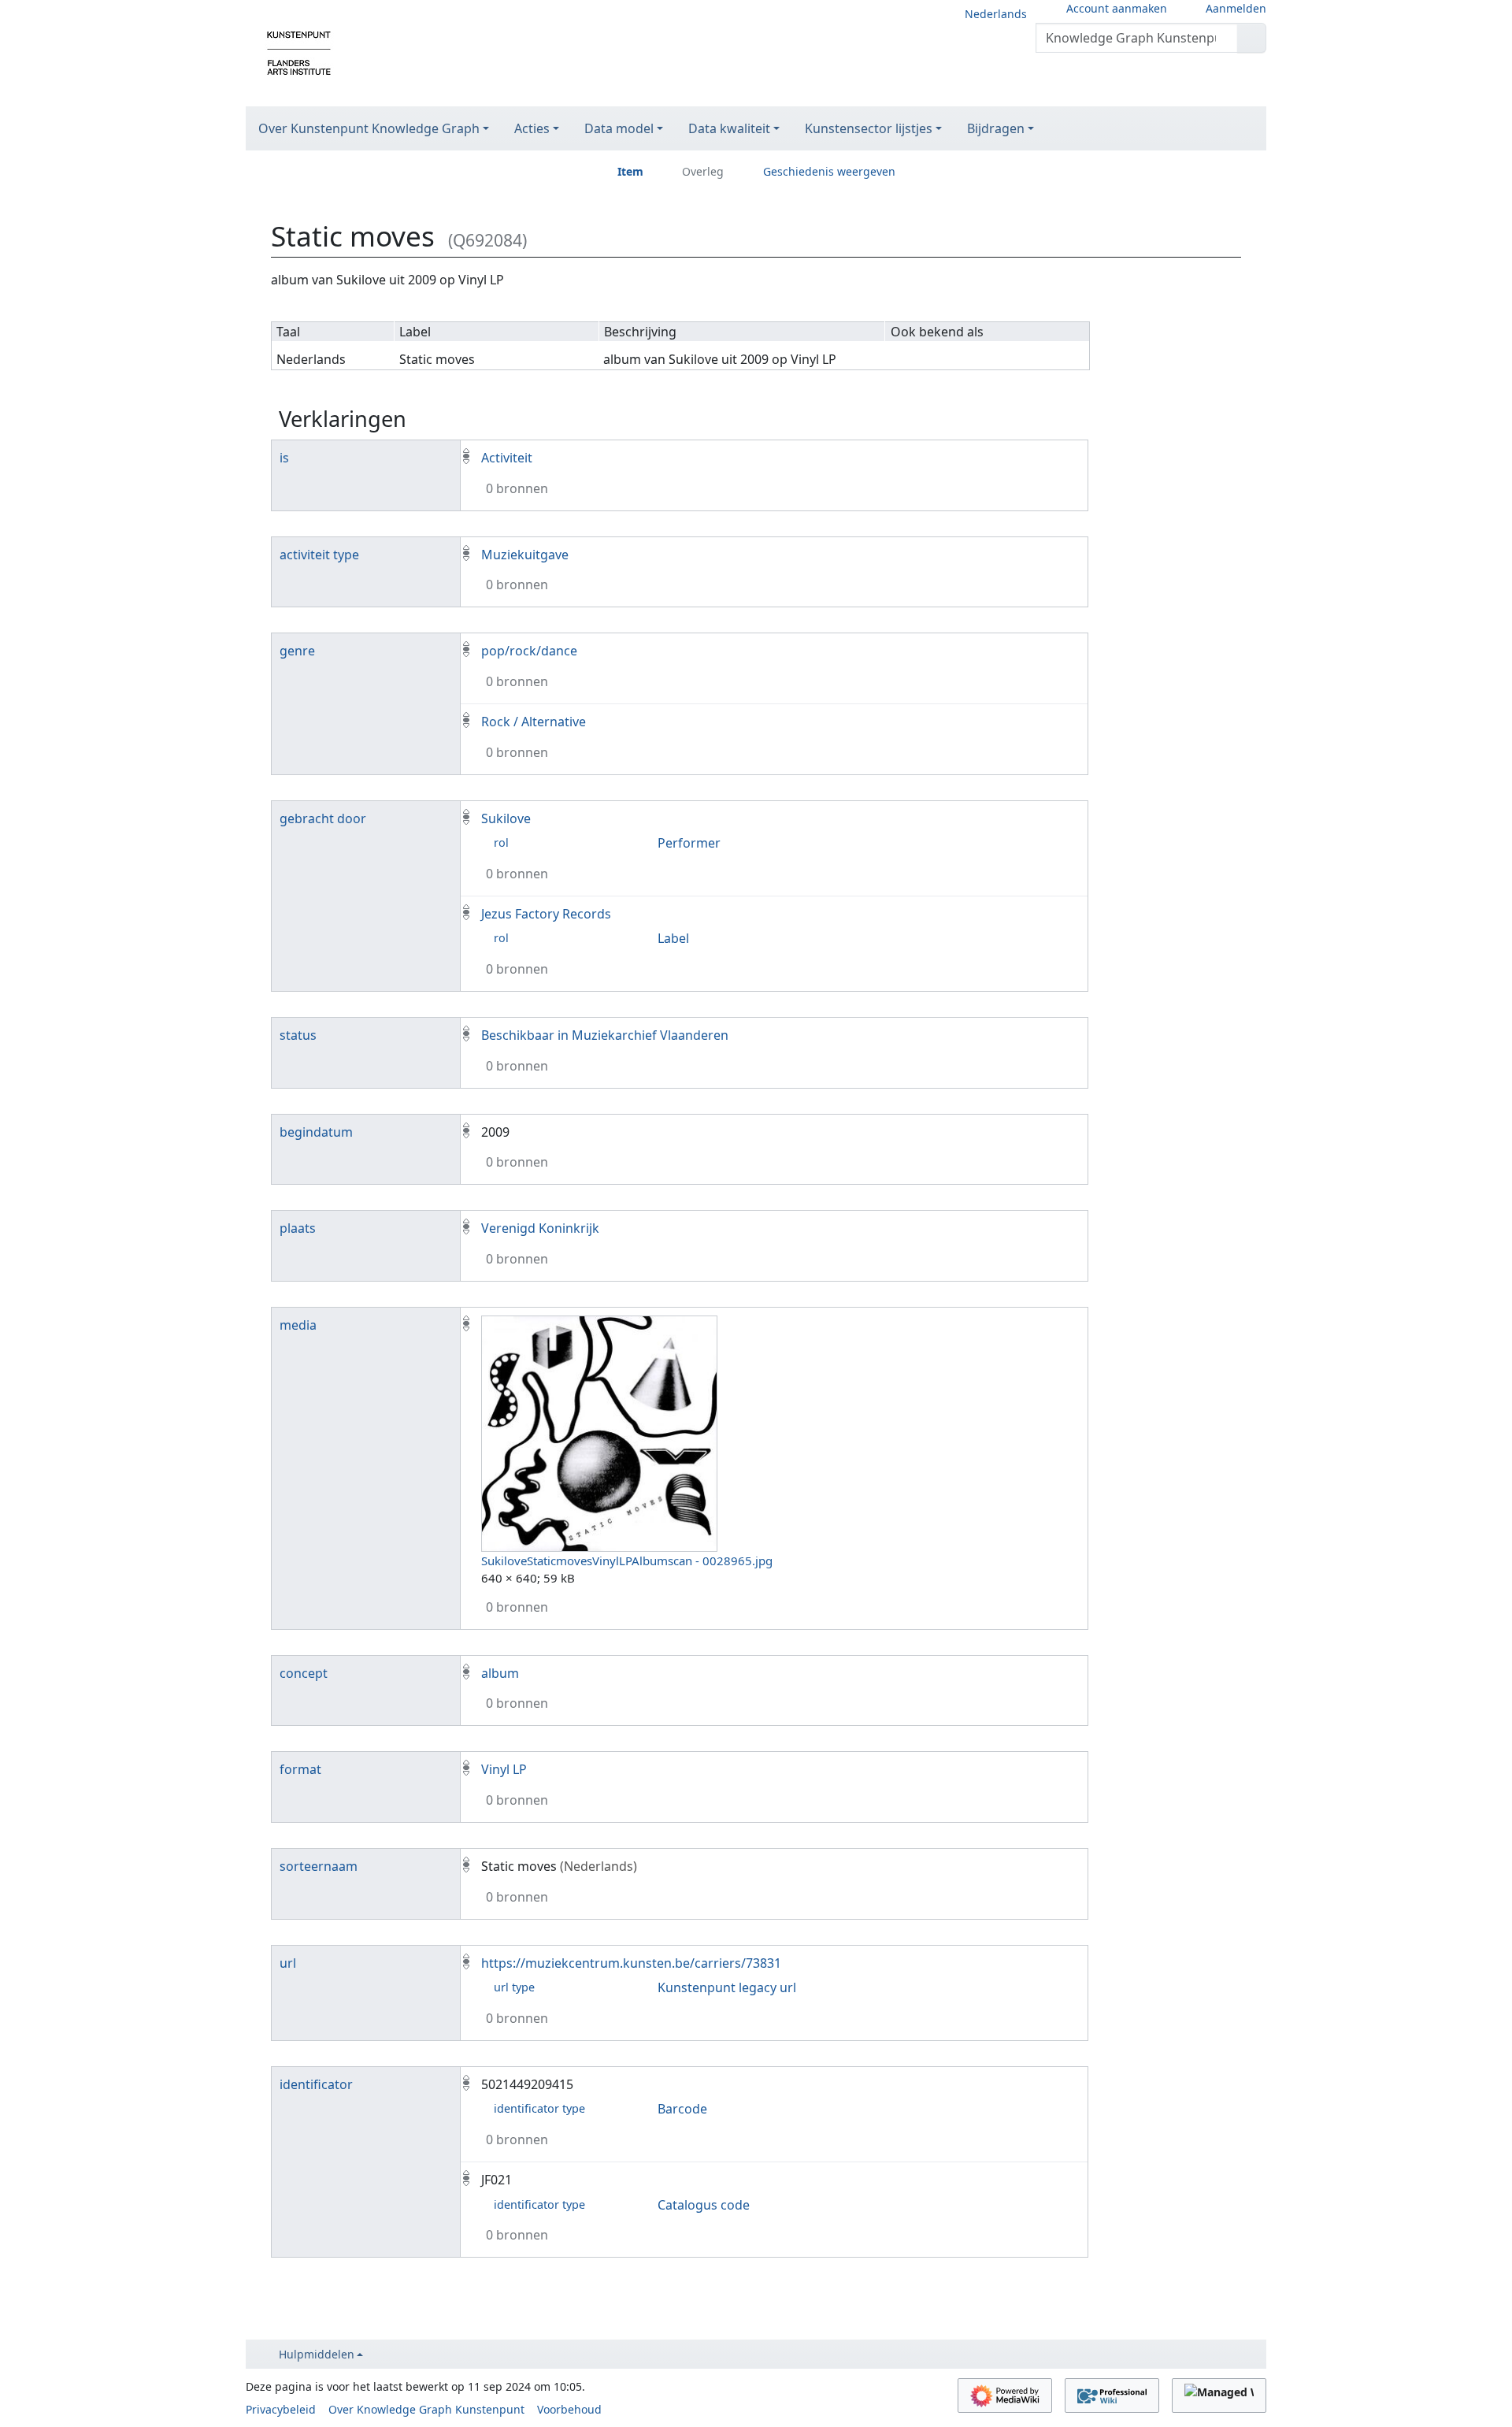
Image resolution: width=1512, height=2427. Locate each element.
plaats (298, 1228)
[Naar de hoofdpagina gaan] (299, 52)
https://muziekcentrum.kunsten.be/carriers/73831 (631, 1963)
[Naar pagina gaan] (1252, 38)
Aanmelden (1236, 8)
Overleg (703, 171)
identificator (316, 2084)
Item (630, 171)
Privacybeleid (281, 2409)
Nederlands (996, 14)
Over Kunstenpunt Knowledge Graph (369, 128)
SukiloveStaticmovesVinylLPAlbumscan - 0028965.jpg (627, 1560)
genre (297, 651)
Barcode (682, 2109)
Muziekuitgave (525, 555)
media (298, 1325)
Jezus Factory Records (546, 914)
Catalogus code (704, 2205)
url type (514, 1987)
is (284, 458)
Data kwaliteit (729, 128)
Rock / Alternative (534, 722)
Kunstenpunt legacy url (727, 1987)
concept (304, 1673)
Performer (689, 843)
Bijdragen (996, 128)
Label (673, 938)
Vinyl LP (504, 1769)
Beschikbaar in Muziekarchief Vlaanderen (605, 1035)
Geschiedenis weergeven (829, 171)
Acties (532, 128)
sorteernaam (319, 1866)
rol (501, 842)
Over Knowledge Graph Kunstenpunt (426, 2409)
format (300, 1769)
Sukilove (506, 818)
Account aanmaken (1117, 8)
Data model (619, 128)
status (298, 1035)
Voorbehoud (569, 2409)
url (288, 1963)
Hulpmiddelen (317, 2354)
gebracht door (323, 818)
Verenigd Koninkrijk (540, 1228)
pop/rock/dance (529, 651)
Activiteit (507, 458)
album (500, 1673)
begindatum (316, 1132)
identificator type (539, 2108)
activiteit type (319, 555)
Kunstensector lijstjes (869, 128)
